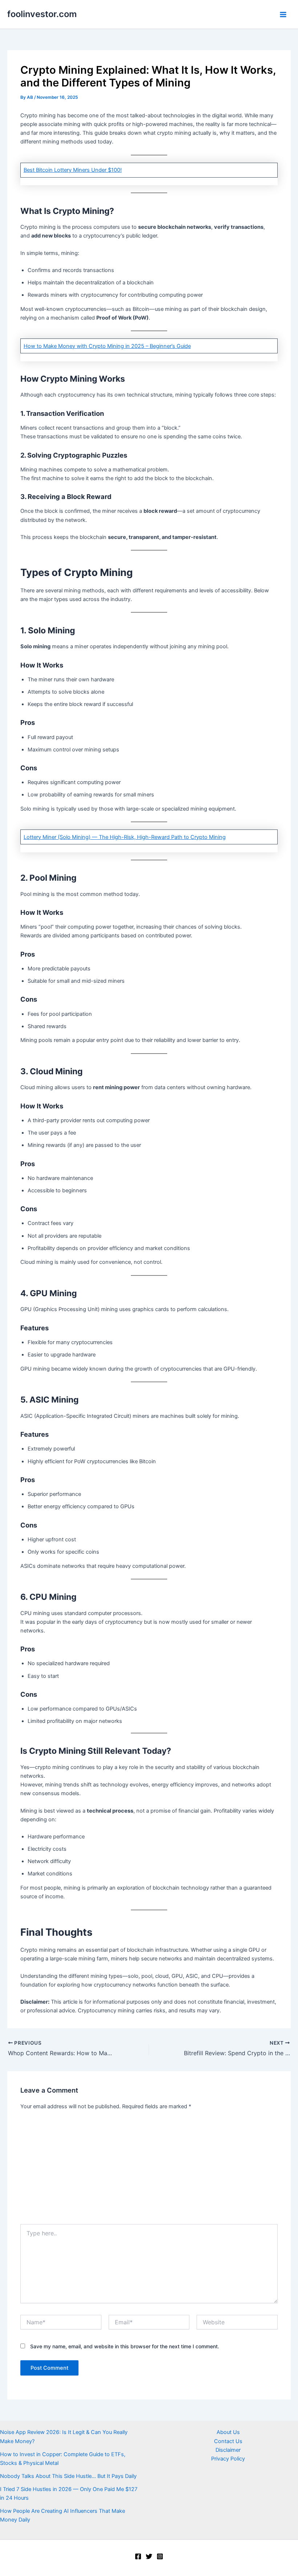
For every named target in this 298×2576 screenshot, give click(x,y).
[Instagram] (160, 2556)
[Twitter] (149, 2556)
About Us (228, 2432)
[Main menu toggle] (283, 15)
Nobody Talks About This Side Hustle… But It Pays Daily (68, 2476)
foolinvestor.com (42, 14)
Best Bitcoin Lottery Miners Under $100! (73, 170)
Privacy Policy (228, 2459)
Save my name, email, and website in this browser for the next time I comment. (125, 2346)
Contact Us (228, 2441)
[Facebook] (138, 2556)
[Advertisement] (149, 2170)
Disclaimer (228, 2450)
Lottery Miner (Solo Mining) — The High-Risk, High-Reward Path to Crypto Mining (125, 837)
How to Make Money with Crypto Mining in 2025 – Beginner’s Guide (107, 346)
